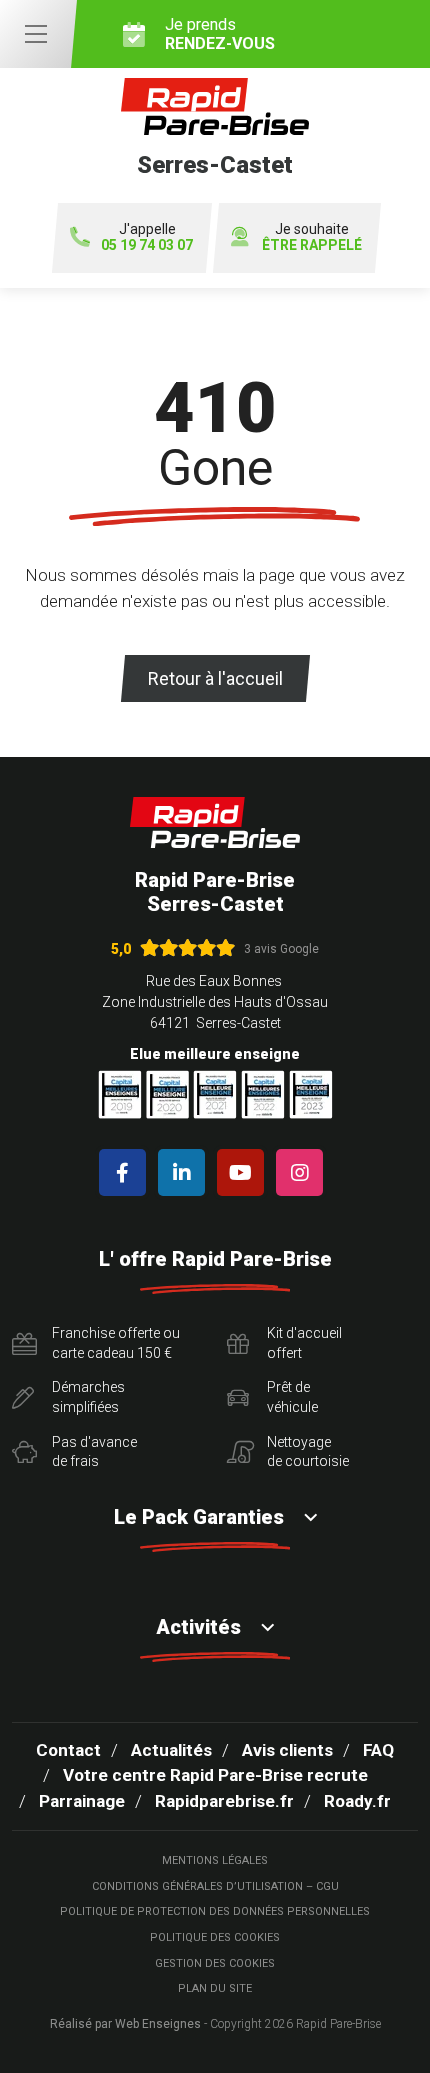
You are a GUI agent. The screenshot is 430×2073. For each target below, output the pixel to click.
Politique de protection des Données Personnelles (215, 1911)
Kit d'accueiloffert (304, 1343)
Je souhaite (312, 237)
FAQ (378, 1750)
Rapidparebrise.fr (224, 1801)
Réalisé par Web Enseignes (125, 2024)
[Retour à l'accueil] (215, 822)
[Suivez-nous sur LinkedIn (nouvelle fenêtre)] (185, 1172)
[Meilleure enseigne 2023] (311, 1094)
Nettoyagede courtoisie (308, 1452)
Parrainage (82, 1801)
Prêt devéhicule (292, 1397)
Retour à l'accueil (215, 678)
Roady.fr (357, 1801)
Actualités (171, 1750)
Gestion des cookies (215, 1963)
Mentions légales (215, 1860)
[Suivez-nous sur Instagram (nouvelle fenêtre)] (303, 1172)
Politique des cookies (215, 1937)
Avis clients (287, 1750)
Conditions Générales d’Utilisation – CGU (215, 1886)
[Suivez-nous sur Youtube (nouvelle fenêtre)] (244, 1172)
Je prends (220, 34)
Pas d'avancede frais (94, 1452)
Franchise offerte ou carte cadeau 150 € (116, 1343)
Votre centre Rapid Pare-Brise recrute (215, 1775)
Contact (68, 1750)
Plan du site (215, 1988)
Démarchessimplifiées (88, 1397)
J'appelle (147, 237)
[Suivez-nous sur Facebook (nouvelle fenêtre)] (126, 1172)
